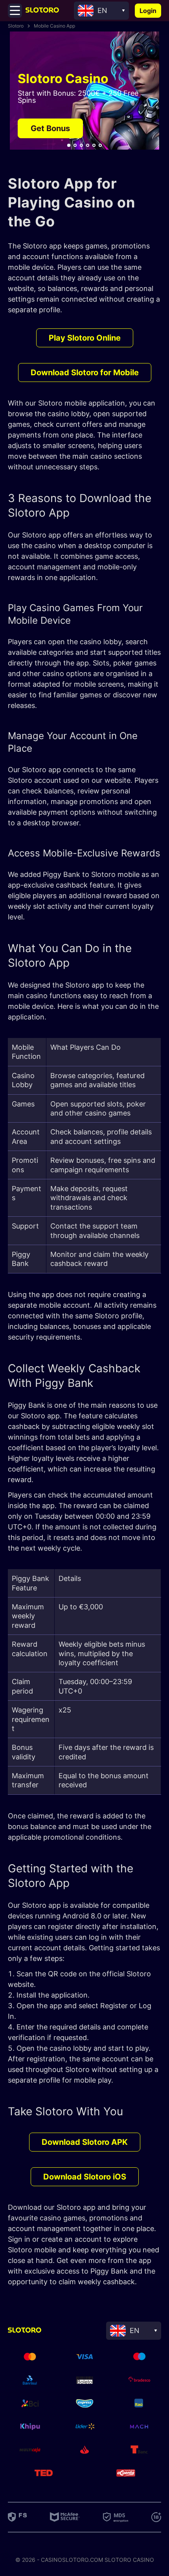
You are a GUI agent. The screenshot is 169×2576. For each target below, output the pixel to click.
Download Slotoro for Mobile (85, 373)
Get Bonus (50, 128)
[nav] (69, 145)
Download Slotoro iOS (85, 2177)
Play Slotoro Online (85, 338)
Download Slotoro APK (85, 2142)
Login (148, 11)
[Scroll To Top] (155, 2313)
